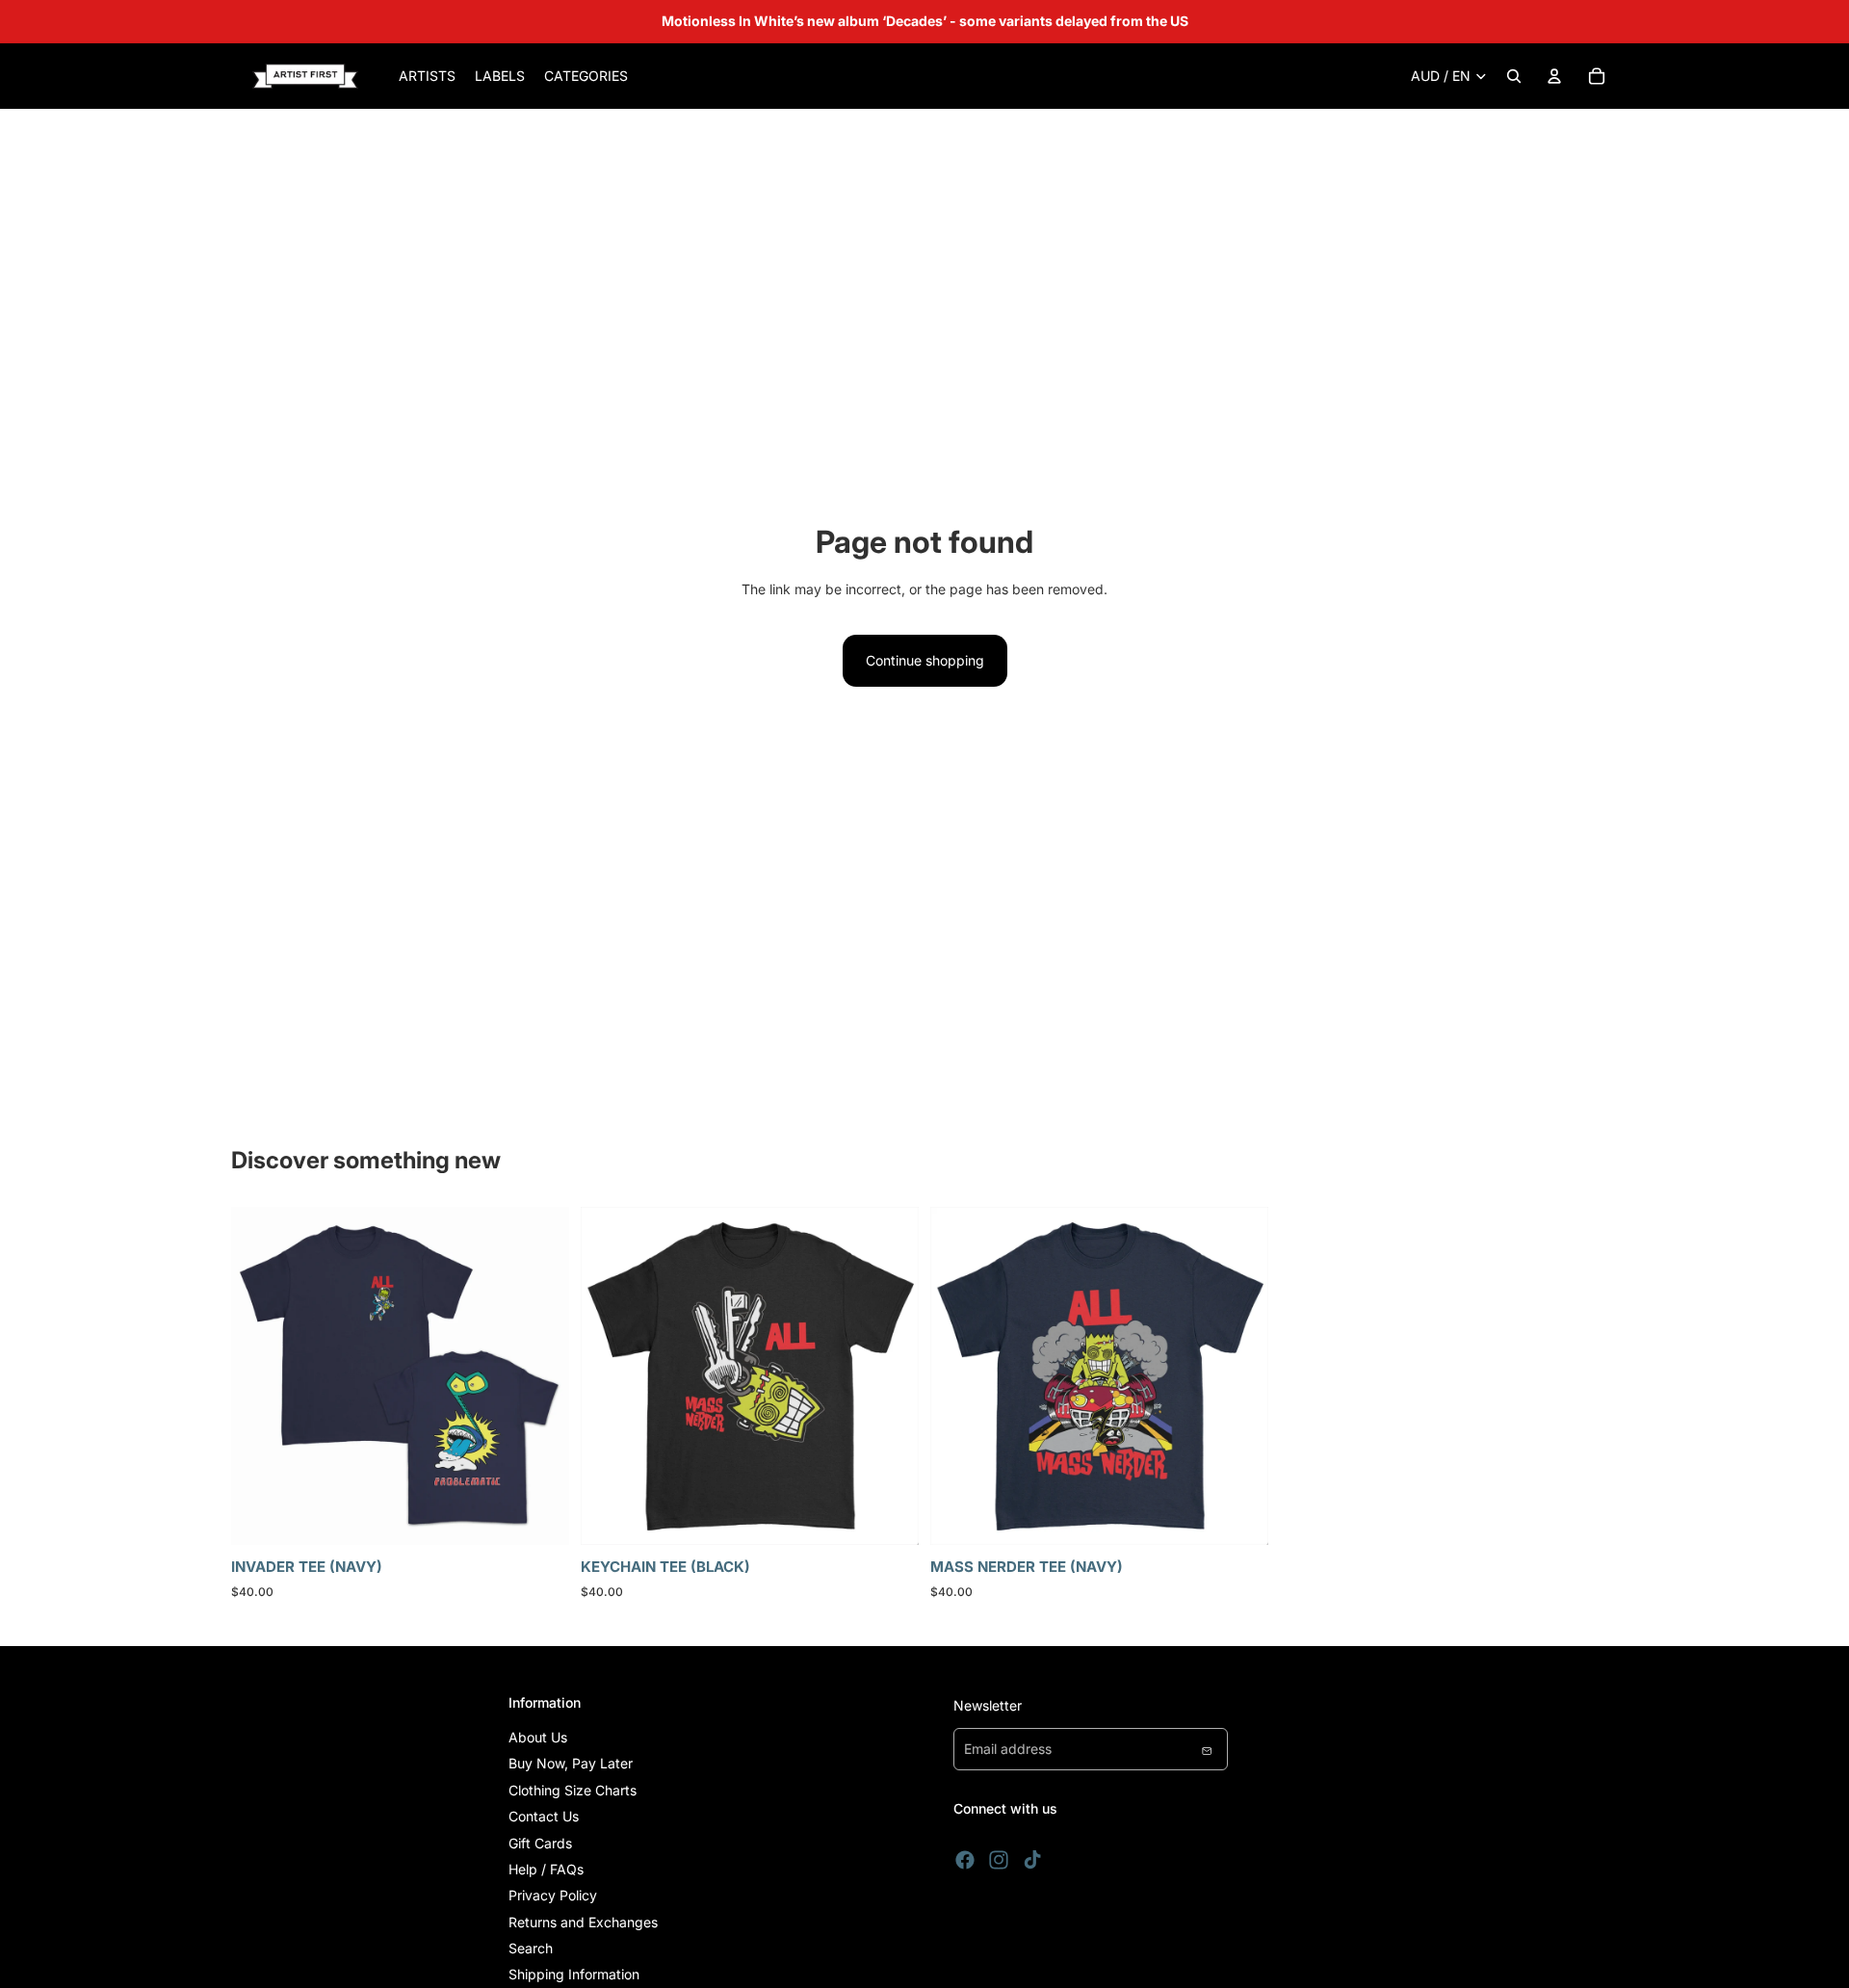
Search (531, 1948)
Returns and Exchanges (583, 1922)
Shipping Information (574, 1974)
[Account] (1554, 76)
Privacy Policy (553, 1895)
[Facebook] (965, 1860)
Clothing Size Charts (573, 1790)
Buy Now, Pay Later (571, 1763)
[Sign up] (1207, 1749)
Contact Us (544, 1816)
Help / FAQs (546, 1869)
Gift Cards (540, 1843)
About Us (538, 1737)
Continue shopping (925, 660)
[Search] (1514, 76)
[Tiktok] (1032, 1860)
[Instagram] (999, 1860)
